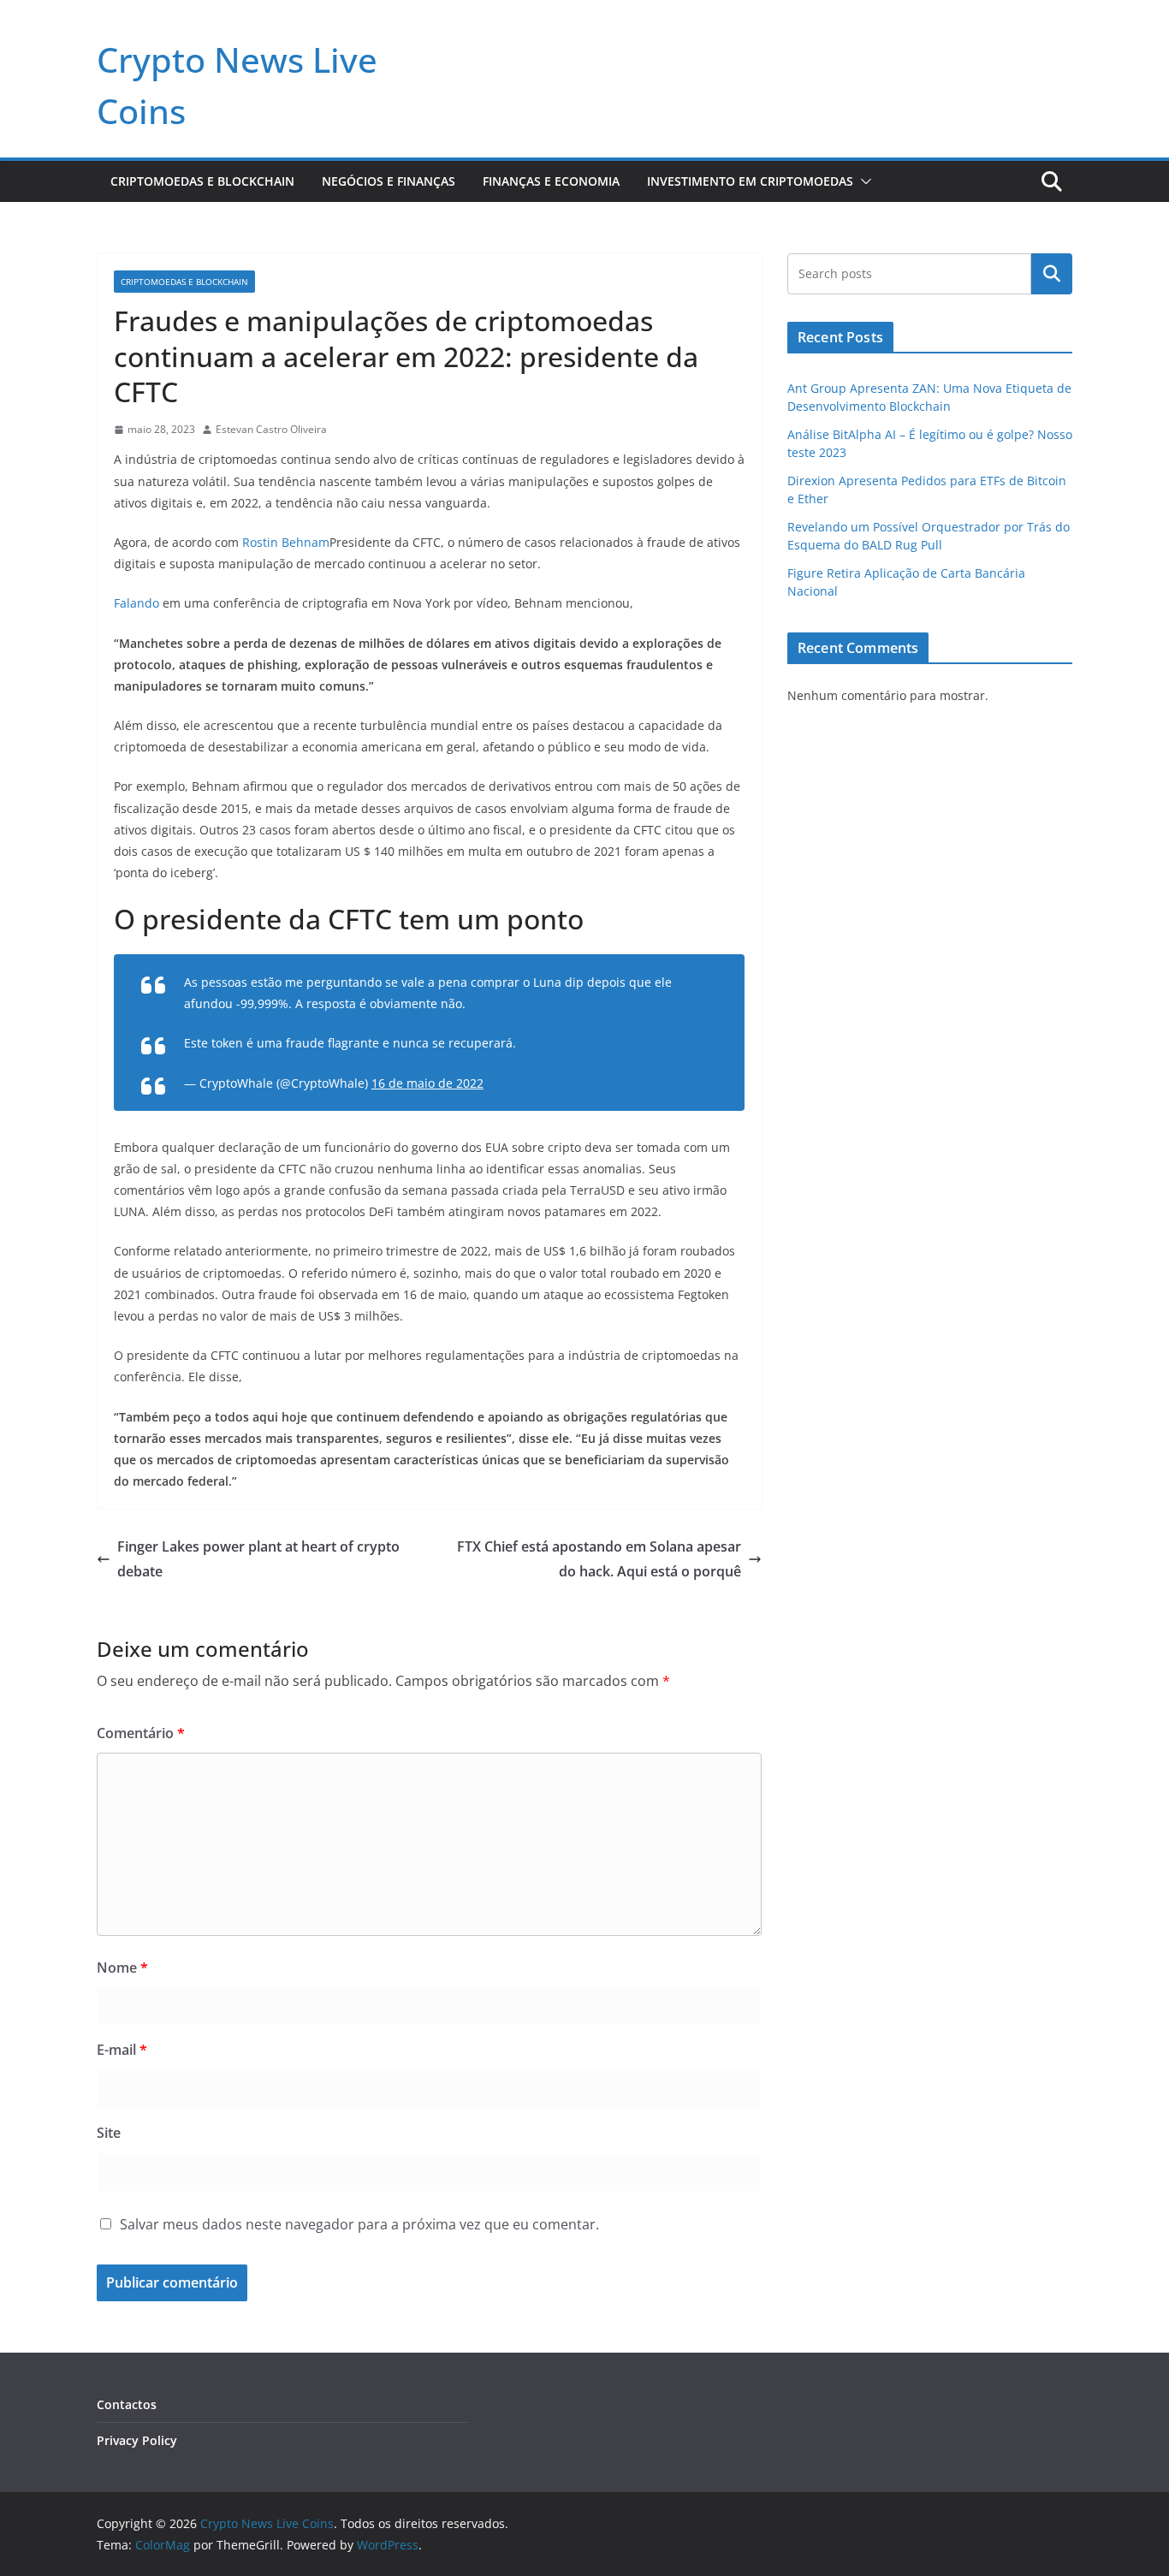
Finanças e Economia (551, 181)
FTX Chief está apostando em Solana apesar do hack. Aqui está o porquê (599, 1559)
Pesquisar (1052, 274)
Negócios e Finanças (389, 181)
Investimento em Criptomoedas (750, 181)
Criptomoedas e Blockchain (202, 181)
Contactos (127, 2404)
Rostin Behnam (286, 542)
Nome (122, 1968)
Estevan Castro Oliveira (271, 429)
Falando (136, 603)
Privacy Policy (137, 2440)
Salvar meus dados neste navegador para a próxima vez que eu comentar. (359, 2224)
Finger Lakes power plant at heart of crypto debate (258, 1559)
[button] (863, 181)
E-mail (122, 2050)
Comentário (141, 1733)
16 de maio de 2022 (427, 1083)
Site (109, 2133)
